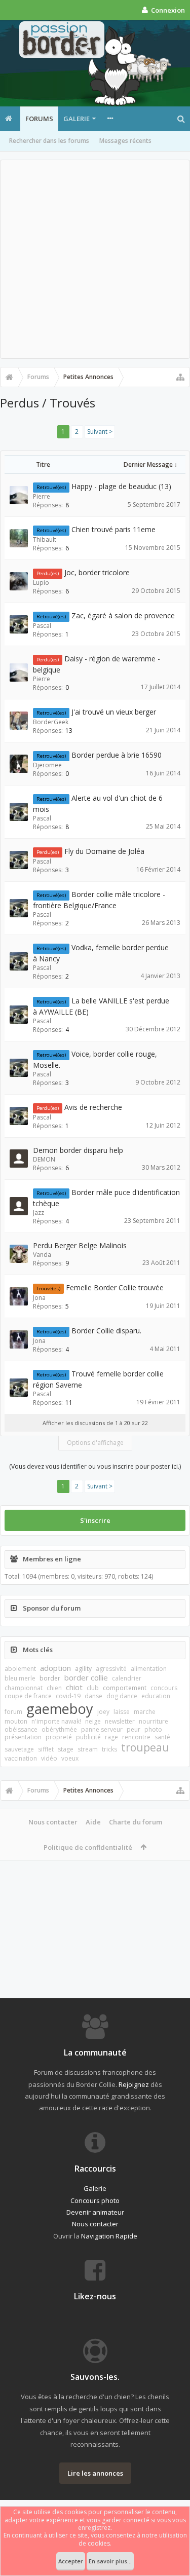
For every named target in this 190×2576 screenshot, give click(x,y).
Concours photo (95, 2200)
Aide (93, 1822)
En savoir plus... (110, 2561)
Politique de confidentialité (88, 1847)
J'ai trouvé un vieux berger (114, 712)
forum (13, 1712)
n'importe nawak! (56, 1721)
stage (66, 1749)
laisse (122, 1712)
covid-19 (68, 1696)
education (156, 1696)
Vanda (42, 1255)
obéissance (21, 1729)
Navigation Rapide (109, 2236)
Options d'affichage (95, 1443)
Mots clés (38, 1650)
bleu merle (20, 1678)
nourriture (154, 1721)
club (93, 1688)
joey (103, 1712)
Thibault (45, 539)
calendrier (127, 1678)
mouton (16, 1721)
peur (134, 1729)
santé (162, 1737)
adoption (55, 1668)
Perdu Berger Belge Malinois (80, 1245)
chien (54, 1688)
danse (93, 1696)
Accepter (71, 2561)
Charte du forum (136, 1822)
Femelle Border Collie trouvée (115, 1287)
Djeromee (47, 765)
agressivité (111, 1669)
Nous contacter (53, 1822)
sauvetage (19, 1749)
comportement (125, 1688)
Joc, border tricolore (97, 572)
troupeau (145, 1747)
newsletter (120, 1721)
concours (164, 1688)
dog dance (122, 1696)
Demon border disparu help (78, 1150)
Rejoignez (134, 2084)
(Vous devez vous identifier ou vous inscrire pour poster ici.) (95, 1466)
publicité (88, 1737)
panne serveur (102, 1729)
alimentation (149, 1669)
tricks (109, 1749)
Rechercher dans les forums (49, 141)
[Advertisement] (95, 259)
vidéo (49, 1758)
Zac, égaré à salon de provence (123, 615)
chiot (74, 1687)
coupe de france (28, 1696)
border (50, 1678)
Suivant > (100, 432)
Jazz (39, 1212)
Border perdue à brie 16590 (117, 755)
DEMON (44, 1159)
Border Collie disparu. (106, 1331)
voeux (70, 1758)
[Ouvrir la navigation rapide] (180, 377)
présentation (23, 1737)
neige (93, 1721)
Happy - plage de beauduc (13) (121, 486)
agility (83, 1669)
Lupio (41, 583)
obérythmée (59, 1729)
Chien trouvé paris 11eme (113, 529)
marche (145, 1712)
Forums (39, 119)
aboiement (20, 1669)
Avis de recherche (93, 1107)
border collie (86, 1677)
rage (111, 1737)
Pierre (42, 496)
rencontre (136, 1737)
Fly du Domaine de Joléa (104, 851)
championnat (24, 1688)
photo (153, 1729)
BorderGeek (51, 722)
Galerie (77, 119)
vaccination (21, 1758)
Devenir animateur (95, 2212)
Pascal (42, 626)
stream (88, 1749)
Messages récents (125, 141)
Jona (39, 1298)
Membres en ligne (52, 1559)
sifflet (46, 1749)
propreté (59, 1737)
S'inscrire (95, 1520)
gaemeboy (60, 1709)
